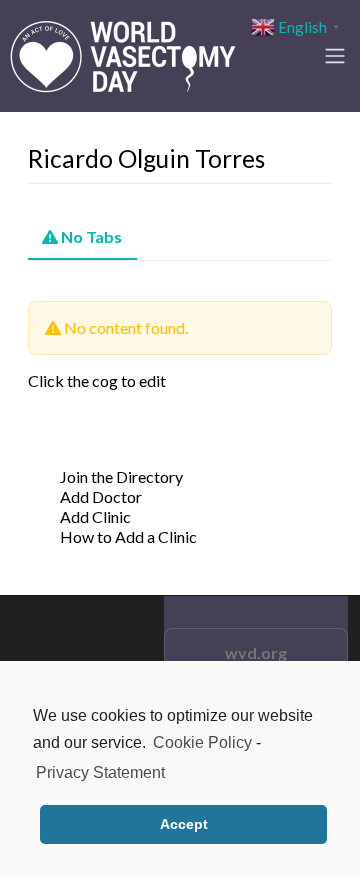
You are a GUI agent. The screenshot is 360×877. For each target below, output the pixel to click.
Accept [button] (184, 824)
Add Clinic (95, 516)
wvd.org (256, 652)
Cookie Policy (202, 742)
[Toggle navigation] (335, 56)
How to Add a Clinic (128, 536)
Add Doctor (101, 496)
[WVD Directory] (123, 53)
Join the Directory (121, 476)
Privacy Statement (100, 772)
